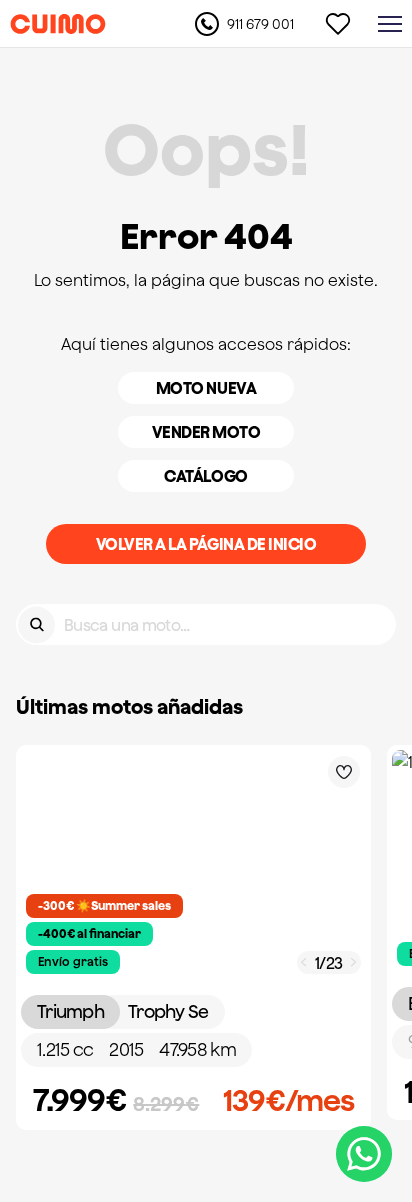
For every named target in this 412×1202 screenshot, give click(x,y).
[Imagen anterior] (304, 962)
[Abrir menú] (390, 24)
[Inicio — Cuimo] (58, 24)
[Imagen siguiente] (354, 962)
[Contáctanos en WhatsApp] (364, 1154)
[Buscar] (36, 624)
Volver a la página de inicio (206, 544)
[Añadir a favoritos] (344, 772)
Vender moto (206, 432)
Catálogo (205, 476)
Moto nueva (206, 388)
